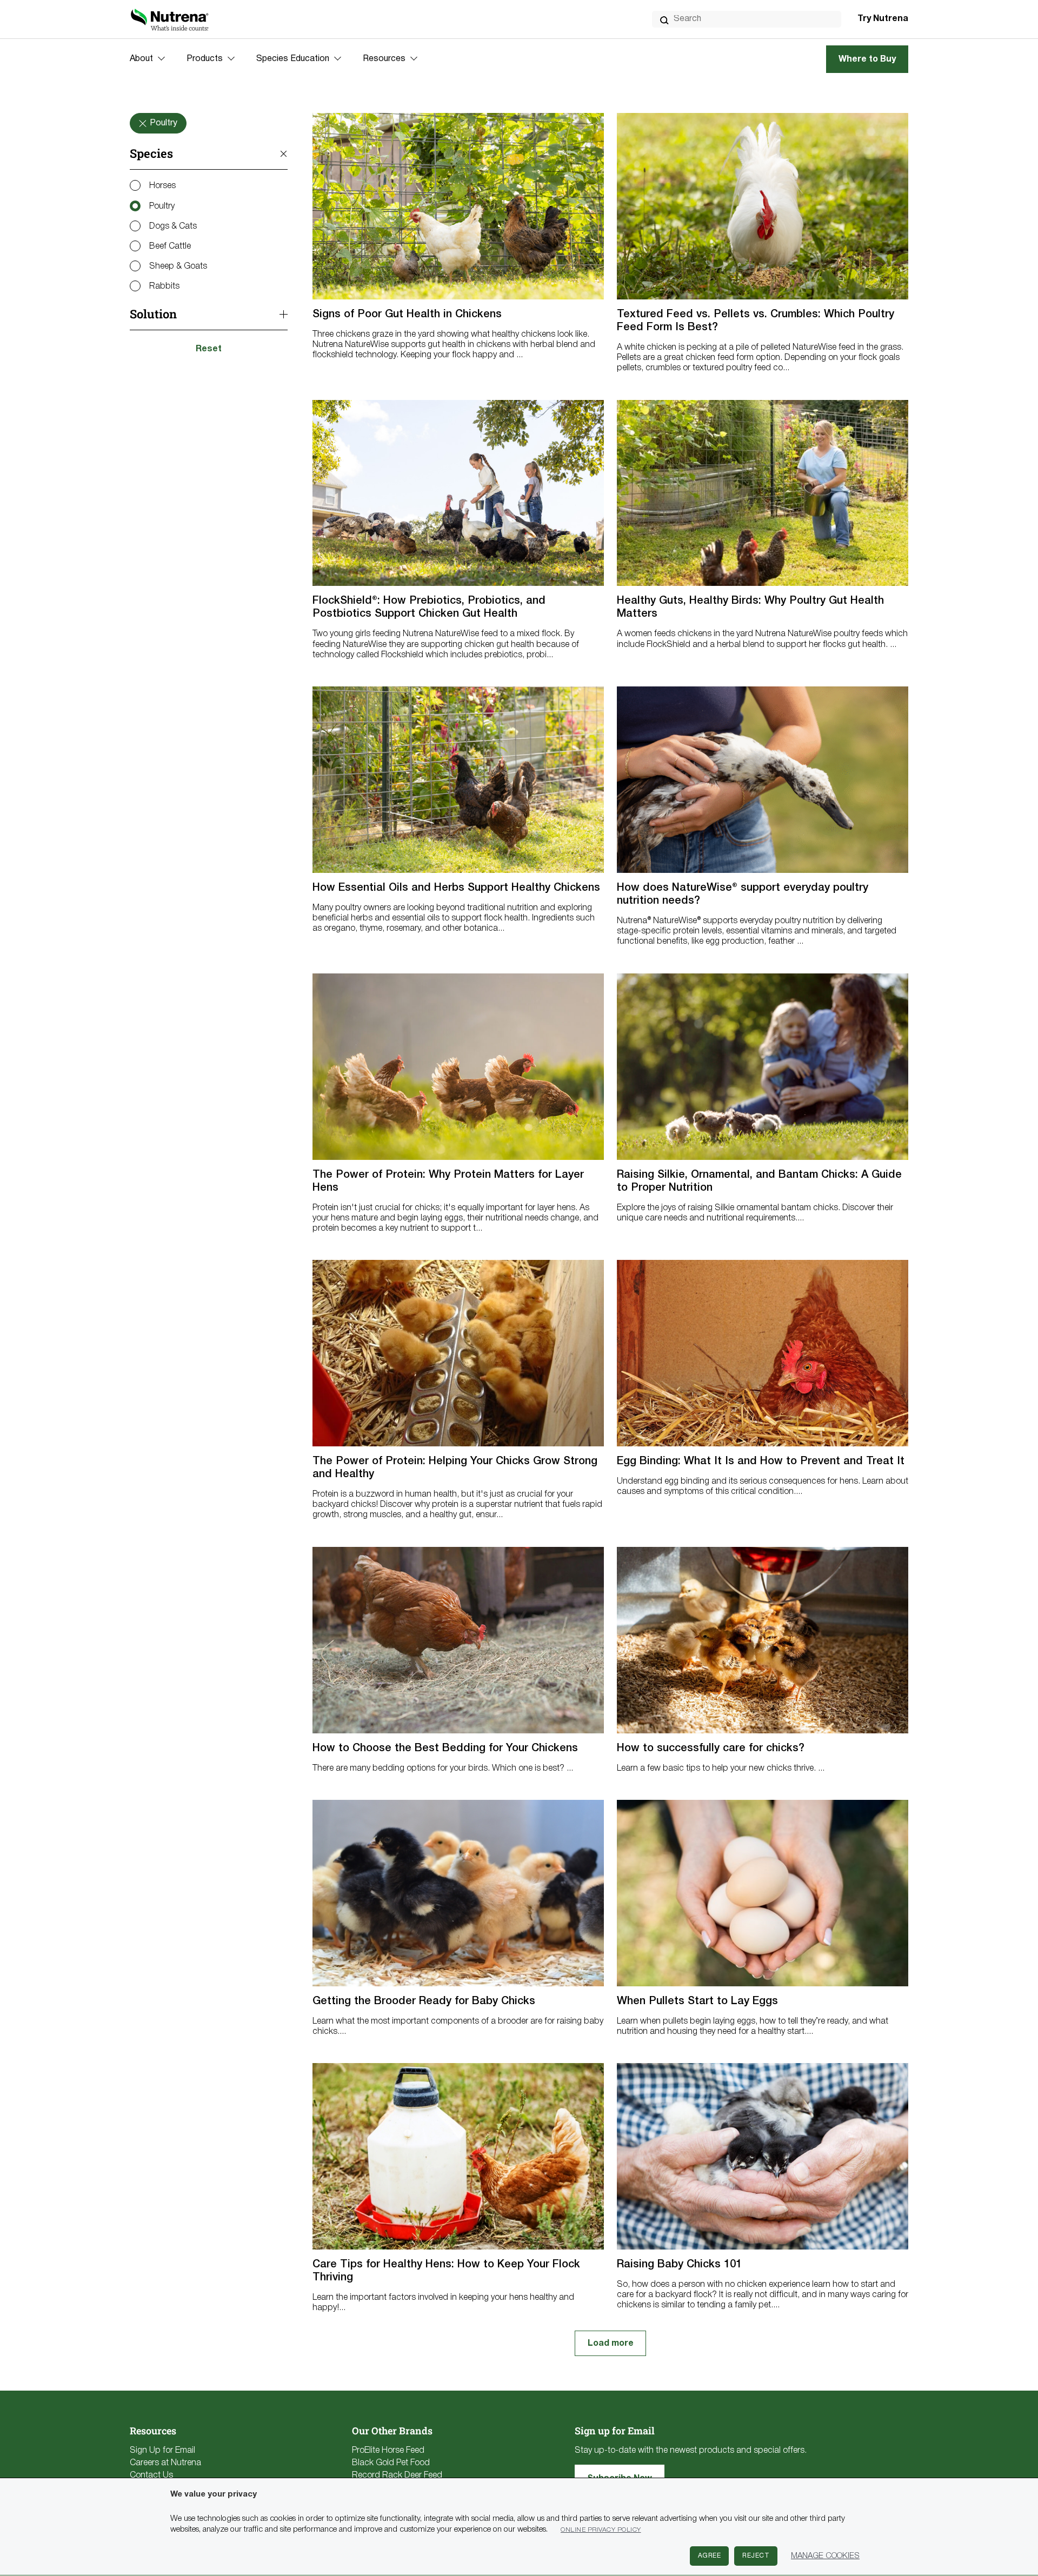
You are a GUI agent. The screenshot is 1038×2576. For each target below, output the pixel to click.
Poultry (162, 206)
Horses (162, 186)
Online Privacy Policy (601, 2530)
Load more (611, 2344)
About (141, 59)
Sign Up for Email (162, 2451)
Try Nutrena (883, 19)
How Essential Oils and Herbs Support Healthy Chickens (456, 888)
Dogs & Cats (173, 226)
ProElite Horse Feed (388, 2451)
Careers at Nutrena (165, 2463)
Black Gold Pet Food (391, 2463)
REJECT (756, 2556)
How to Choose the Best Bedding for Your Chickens (445, 1749)
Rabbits (164, 286)
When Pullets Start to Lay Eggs (697, 2001)
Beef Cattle (170, 246)
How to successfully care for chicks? (711, 1749)
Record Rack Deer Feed (397, 2475)
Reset (209, 349)
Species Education (293, 59)
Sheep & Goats (178, 266)
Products (205, 59)
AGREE (710, 2556)
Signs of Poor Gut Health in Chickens (407, 315)
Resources (384, 59)
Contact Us (151, 2475)
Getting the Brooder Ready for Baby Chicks (424, 2001)
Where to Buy (867, 59)
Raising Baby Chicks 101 (679, 2265)
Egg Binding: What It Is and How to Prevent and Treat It (761, 1461)
